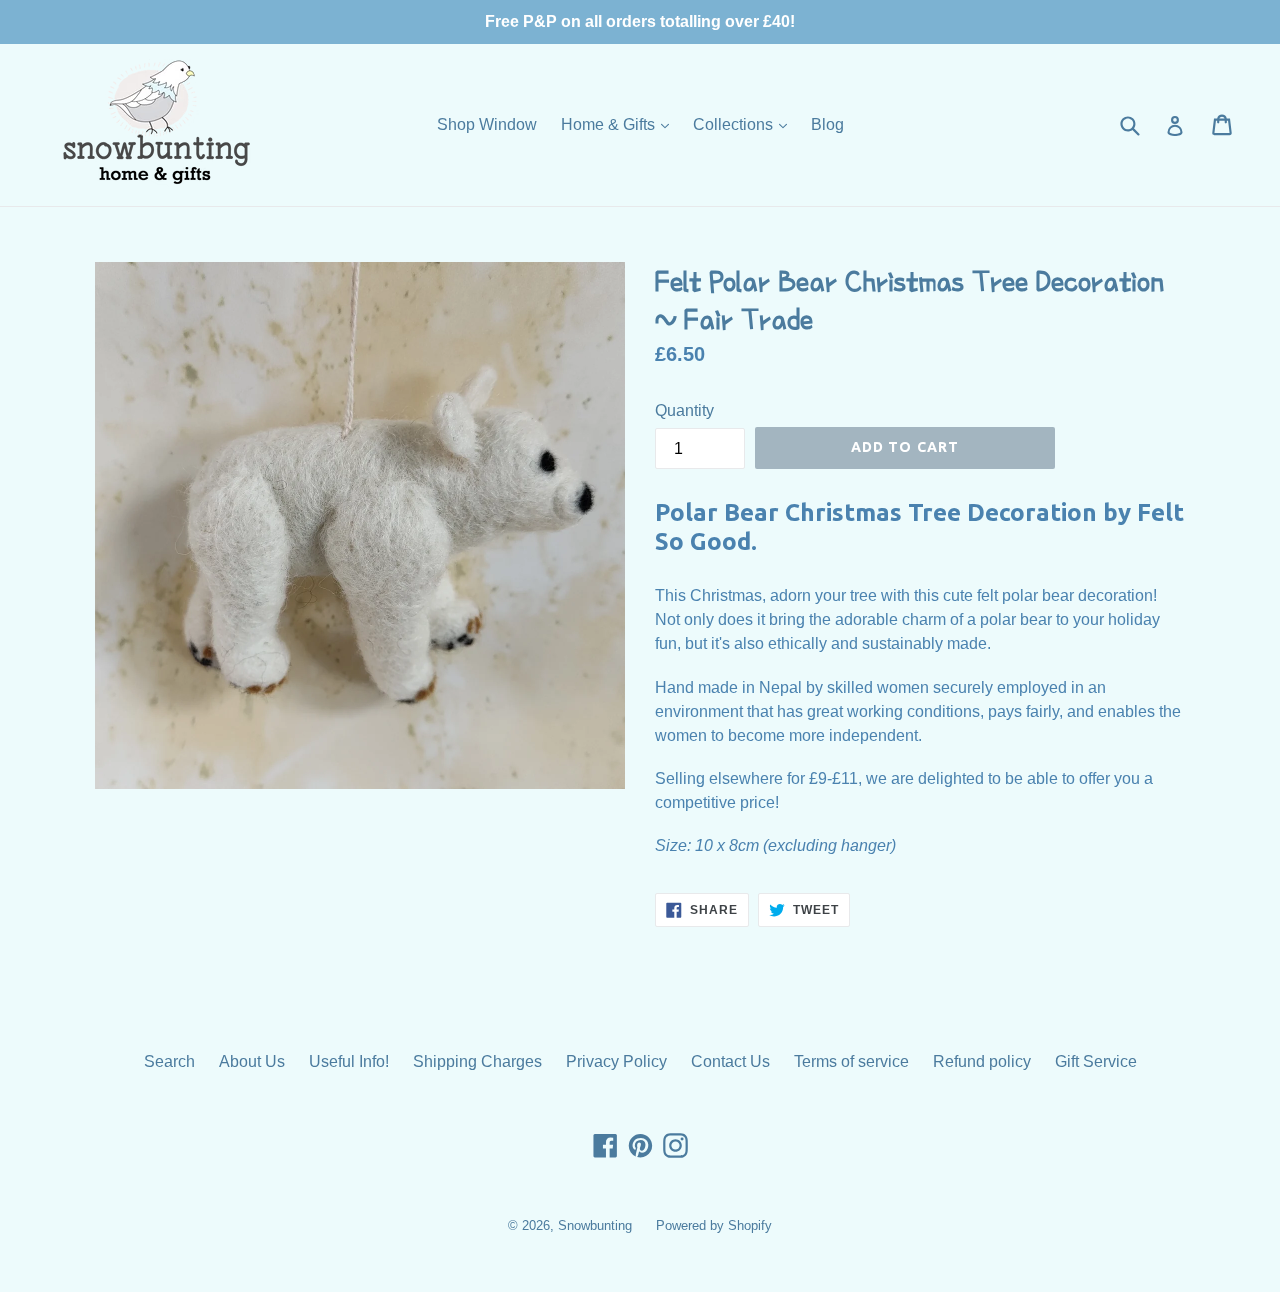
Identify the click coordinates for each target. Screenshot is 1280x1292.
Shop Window (487, 124)
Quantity (684, 410)
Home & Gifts (620, 124)
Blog (827, 124)
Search (169, 1061)
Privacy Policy (616, 1061)
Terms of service (851, 1061)
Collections (745, 124)
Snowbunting (595, 1225)
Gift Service (1096, 1061)
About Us (252, 1061)
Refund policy (982, 1061)
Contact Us (730, 1061)
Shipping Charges (477, 1061)
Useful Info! (349, 1061)
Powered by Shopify (714, 1225)
